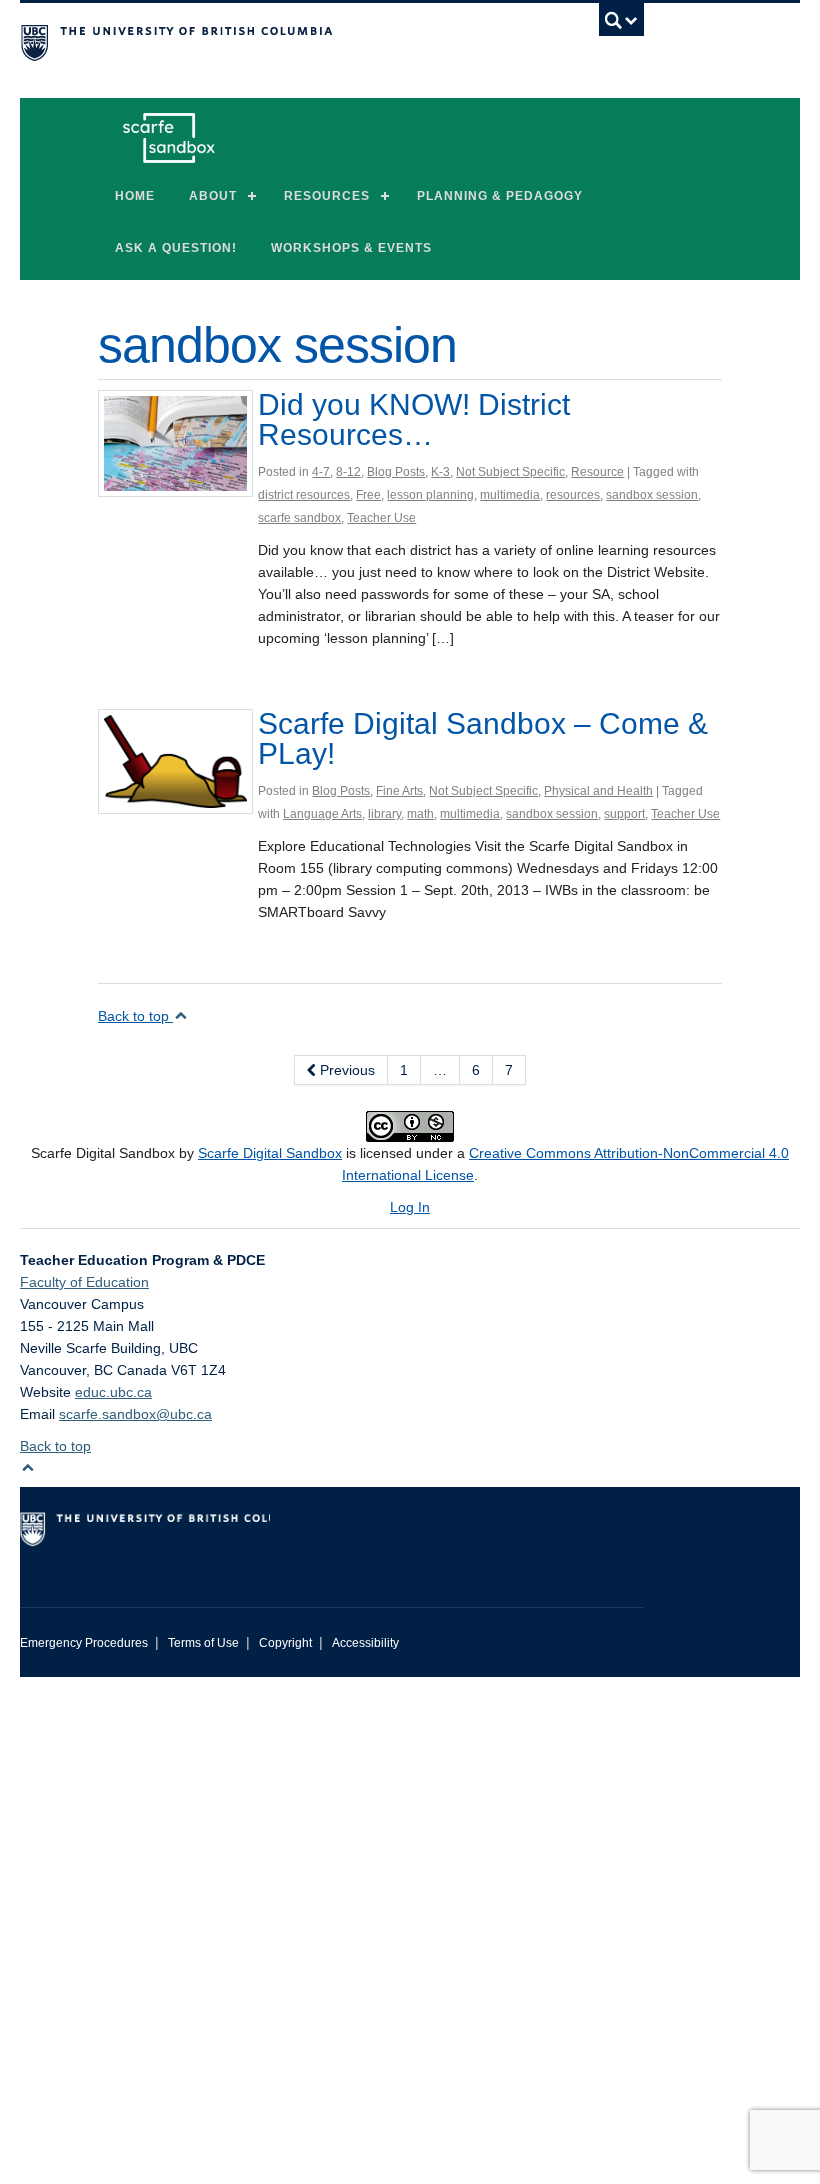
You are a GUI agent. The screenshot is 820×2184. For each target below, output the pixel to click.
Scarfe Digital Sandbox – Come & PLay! (483, 738)
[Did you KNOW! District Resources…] (175, 442)
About (213, 196)
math (420, 814)
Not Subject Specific (510, 472)
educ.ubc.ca (113, 1392)
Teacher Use (381, 518)
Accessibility (365, 1643)
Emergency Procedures (84, 1643)
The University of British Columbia (285, 41)
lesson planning (430, 495)
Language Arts (322, 814)
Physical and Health (598, 791)
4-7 (321, 472)
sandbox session (652, 495)
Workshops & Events (351, 248)
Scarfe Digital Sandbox (270, 1153)
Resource (597, 472)
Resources (327, 196)
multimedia (510, 495)
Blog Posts (396, 472)
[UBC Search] (621, 25)
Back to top (135, 1016)
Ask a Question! (176, 248)
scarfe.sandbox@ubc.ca (135, 1414)
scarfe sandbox (299, 518)
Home (135, 196)
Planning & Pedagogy (500, 196)
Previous (345, 1070)
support (624, 814)
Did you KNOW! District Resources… (414, 419)
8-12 (348, 472)
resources (573, 495)
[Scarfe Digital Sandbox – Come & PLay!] (175, 760)
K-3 (440, 472)
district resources (304, 495)
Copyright (285, 1643)
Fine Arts (399, 791)
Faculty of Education (84, 1282)
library (384, 814)
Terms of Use (203, 1643)
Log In (410, 1207)
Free (368, 495)
